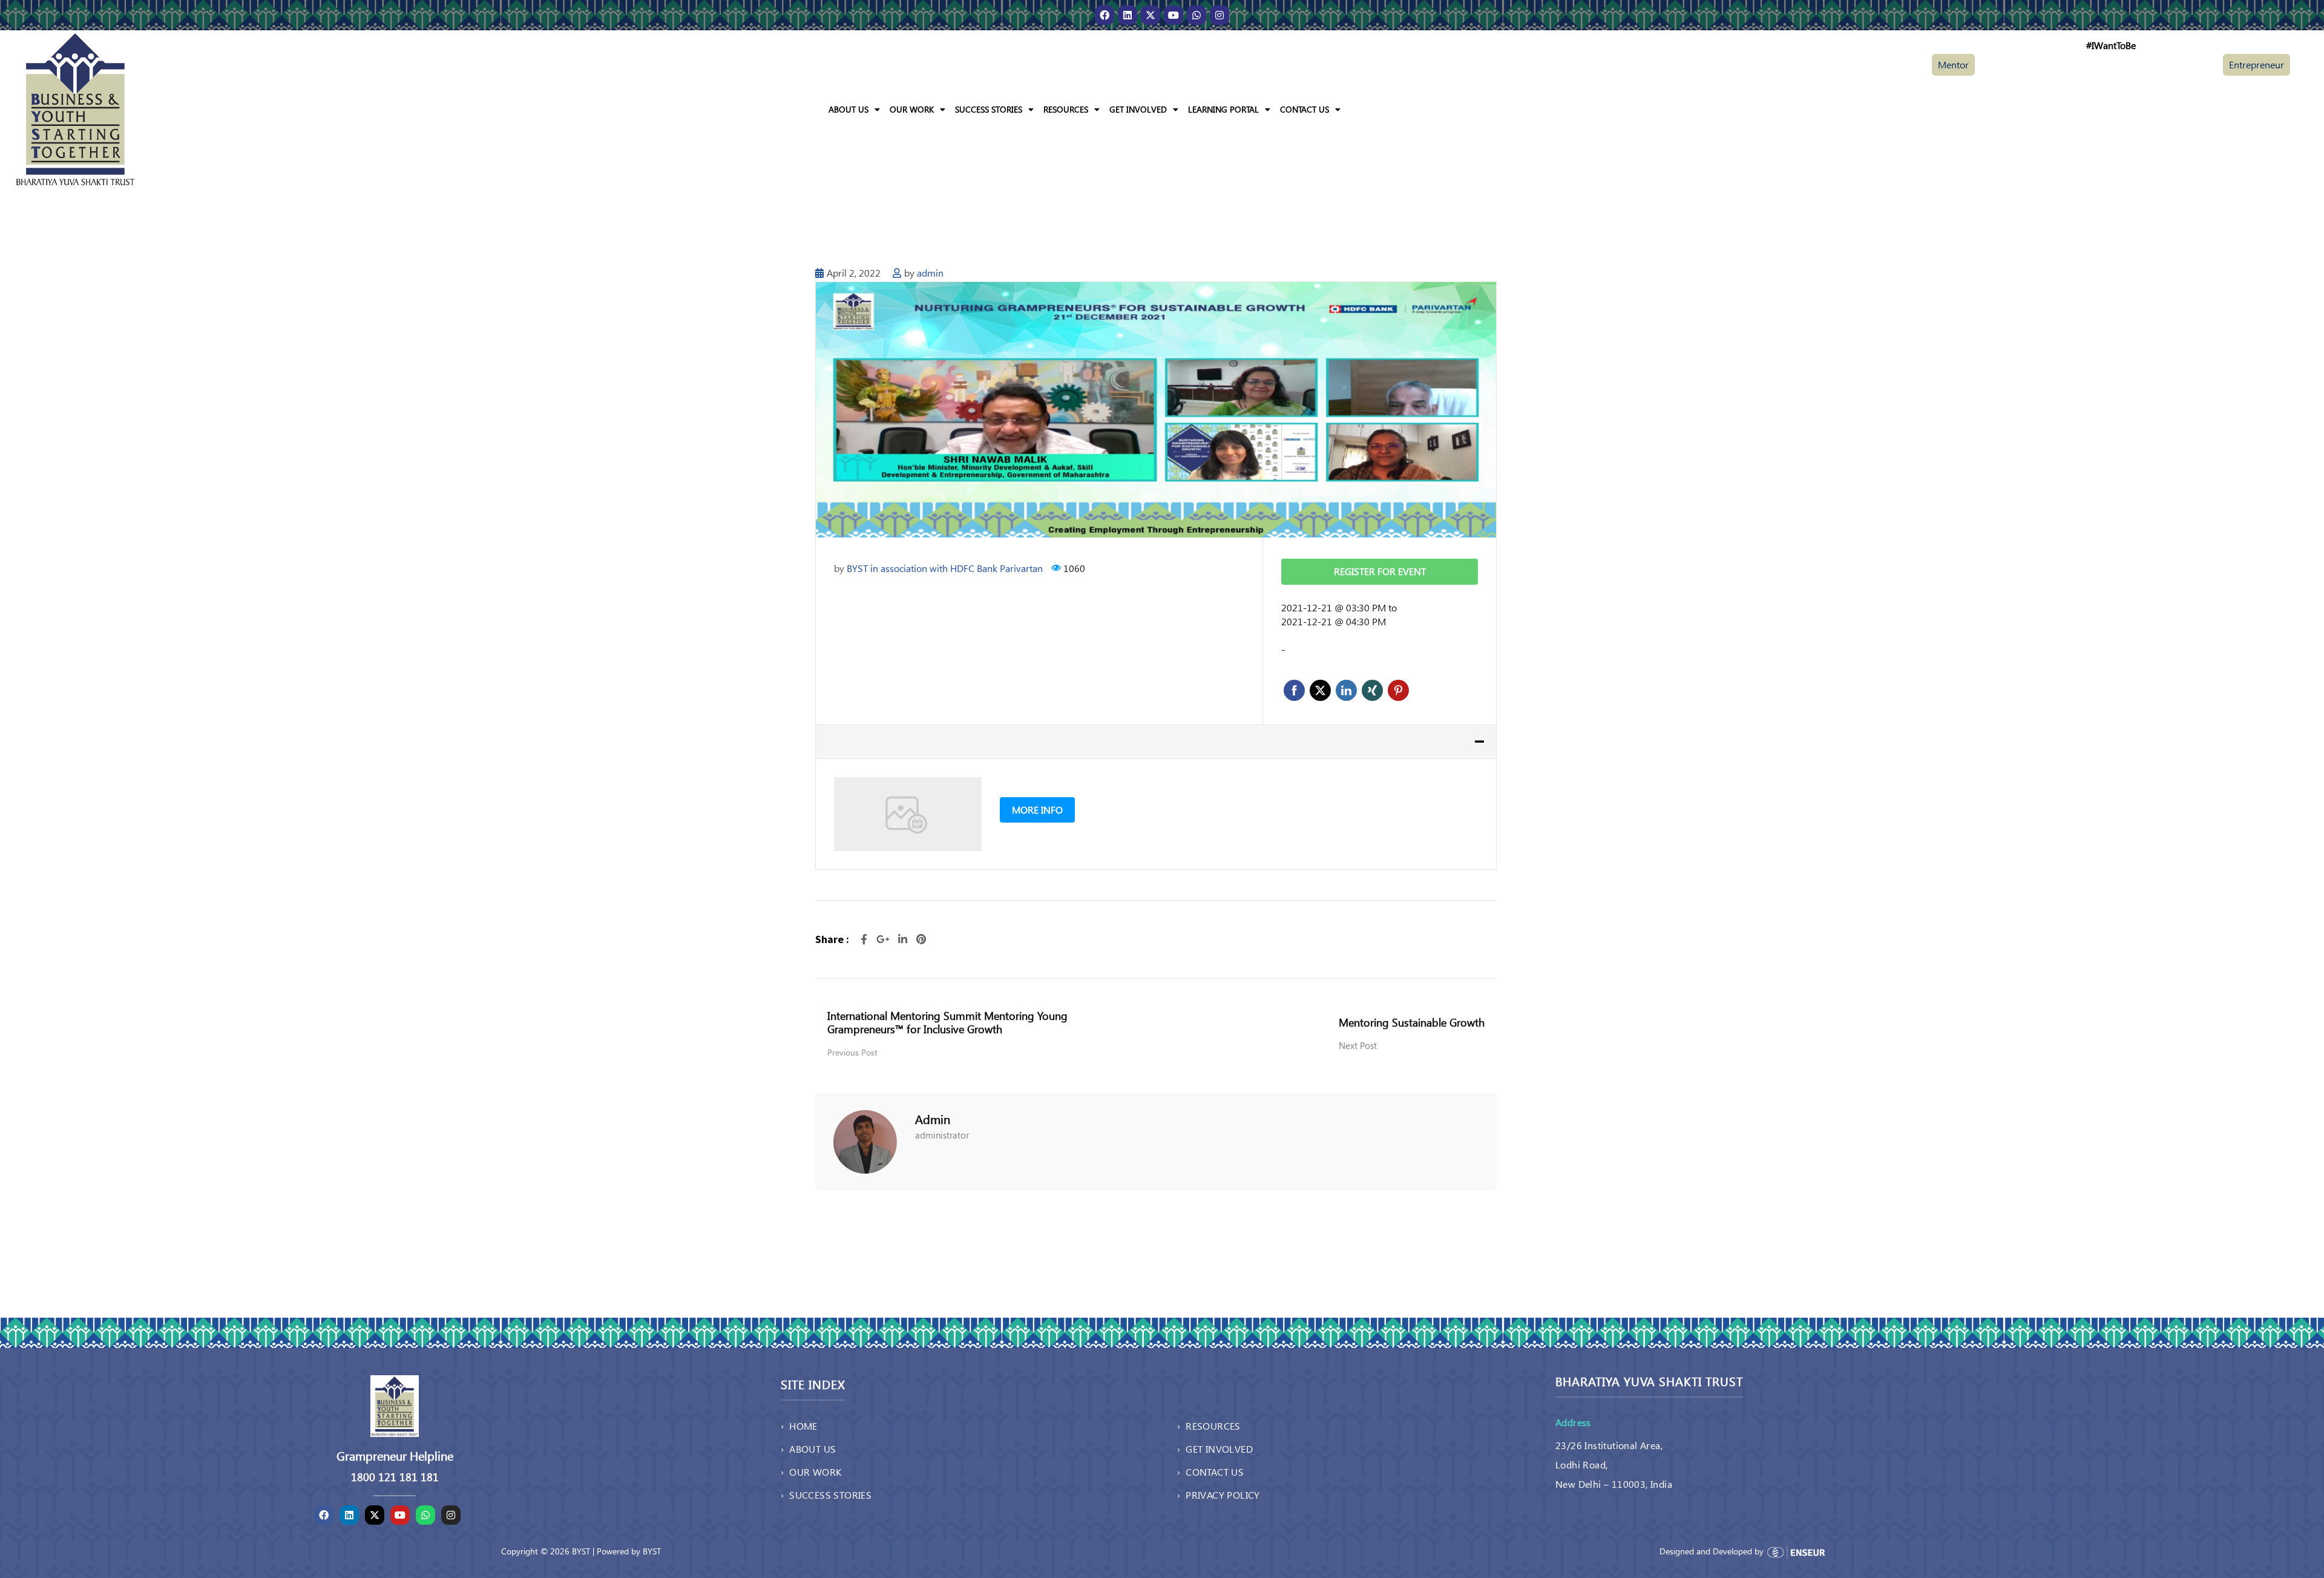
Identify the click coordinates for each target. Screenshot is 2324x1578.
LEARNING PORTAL (1223, 109)
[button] (854, 110)
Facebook (1294, 690)
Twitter (1320, 690)
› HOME (799, 1426)
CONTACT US (1305, 109)
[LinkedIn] (904, 939)
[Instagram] (1219, 15)
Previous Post (852, 1052)
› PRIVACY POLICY (1219, 1495)
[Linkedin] (1128, 15)
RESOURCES (1066, 109)
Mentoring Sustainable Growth (1412, 1022)
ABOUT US (849, 109)
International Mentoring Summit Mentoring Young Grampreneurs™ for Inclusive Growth (947, 1022)
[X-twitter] (1151, 15)
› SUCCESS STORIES (826, 1495)
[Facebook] (1105, 15)
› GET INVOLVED (1215, 1449)
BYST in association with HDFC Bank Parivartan (945, 568)
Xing (1372, 690)
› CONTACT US (1210, 1472)
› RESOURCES (1209, 1426)
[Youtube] (1173, 15)
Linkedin (1346, 690)
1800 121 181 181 (395, 1477)
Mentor (1953, 64)
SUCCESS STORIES (989, 109)
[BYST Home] (75, 108)
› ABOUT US (808, 1449)
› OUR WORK (811, 1472)
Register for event (1380, 571)
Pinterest (1398, 690)
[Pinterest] (921, 939)
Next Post (1358, 1045)
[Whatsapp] (1196, 15)
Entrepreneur (2257, 64)
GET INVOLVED (1138, 109)
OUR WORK (912, 109)
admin (930, 273)
